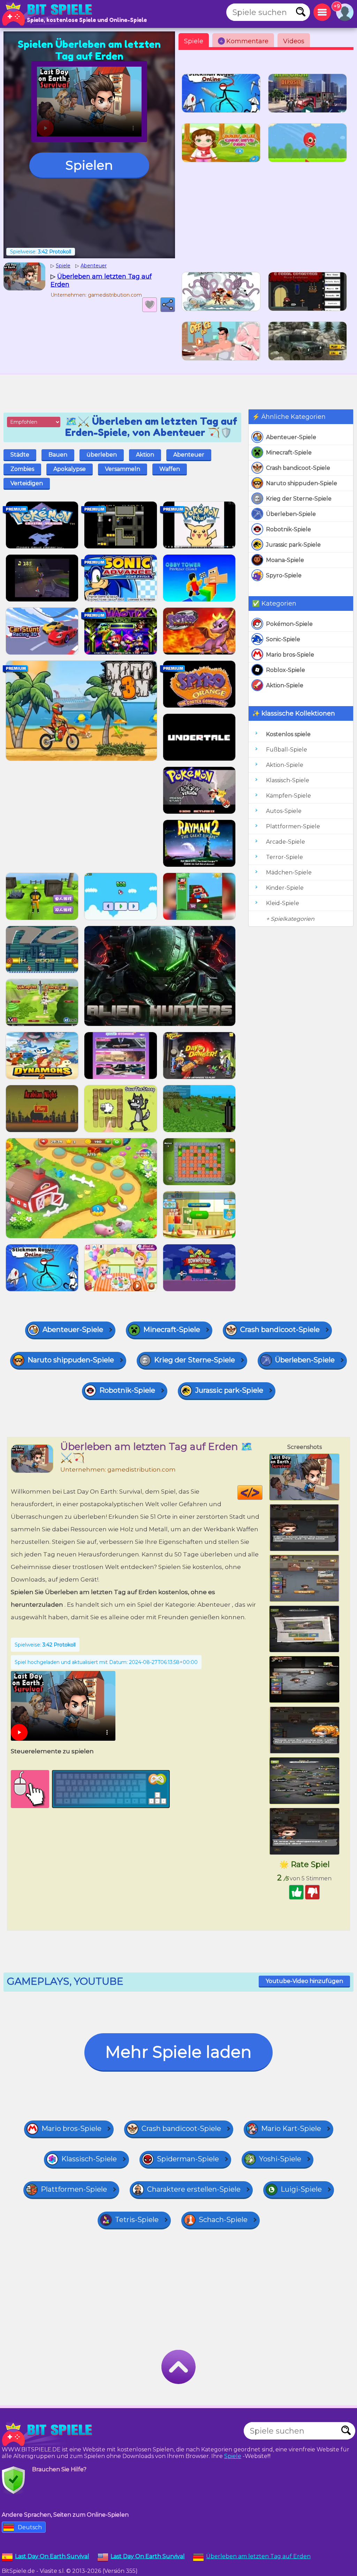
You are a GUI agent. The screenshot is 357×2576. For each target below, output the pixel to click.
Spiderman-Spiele (188, 2159)
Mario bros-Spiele (290, 655)
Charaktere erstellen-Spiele (194, 2189)
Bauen (58, 455)
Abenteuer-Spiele (291, 437)
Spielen (89, 165)
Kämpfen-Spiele (288, 796)
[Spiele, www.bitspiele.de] (49, 14)
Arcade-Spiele (286, 842)
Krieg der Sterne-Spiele (299, 499)
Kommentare (244, 41)
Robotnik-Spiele (288, 529)
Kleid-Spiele (283, 903)
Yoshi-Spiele (280, 2159)
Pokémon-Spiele (289, 624)
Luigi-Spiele (301, 2189)
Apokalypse (70, 469)
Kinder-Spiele (285, 888)
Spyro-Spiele (284, 575)
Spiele (194, 41)
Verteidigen (27, 483)
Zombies (22, 469)
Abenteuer (189, 455)
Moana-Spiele (285, 560)
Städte (20, 455)
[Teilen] (168, 305)
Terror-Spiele (284, 857)
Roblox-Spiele (286, 670)
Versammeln (123, 469)
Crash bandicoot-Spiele (298, 468)
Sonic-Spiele (283, 639)
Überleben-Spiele (291, 514)
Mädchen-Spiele (289, 872)
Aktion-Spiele (285, 685)
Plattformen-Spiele (293, 826)
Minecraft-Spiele (289, 453)
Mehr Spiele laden (178, 2052)
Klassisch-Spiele (288, 780)
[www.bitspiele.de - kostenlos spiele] (49, 2434)
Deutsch (30, 2527)
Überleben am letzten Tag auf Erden (258, 2556)
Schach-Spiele (223, 2220)
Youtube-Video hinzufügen (304, 1981)
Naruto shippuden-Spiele (302, 483)
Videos (294, 41)
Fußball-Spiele (287, 750)
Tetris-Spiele (137, 2220)
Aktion (145, 455)
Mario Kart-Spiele (291, 2129)
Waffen (170, 469)
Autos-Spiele (284, 811)
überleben (102, 455)
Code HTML (262, 1493)
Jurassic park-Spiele (293, 545)
